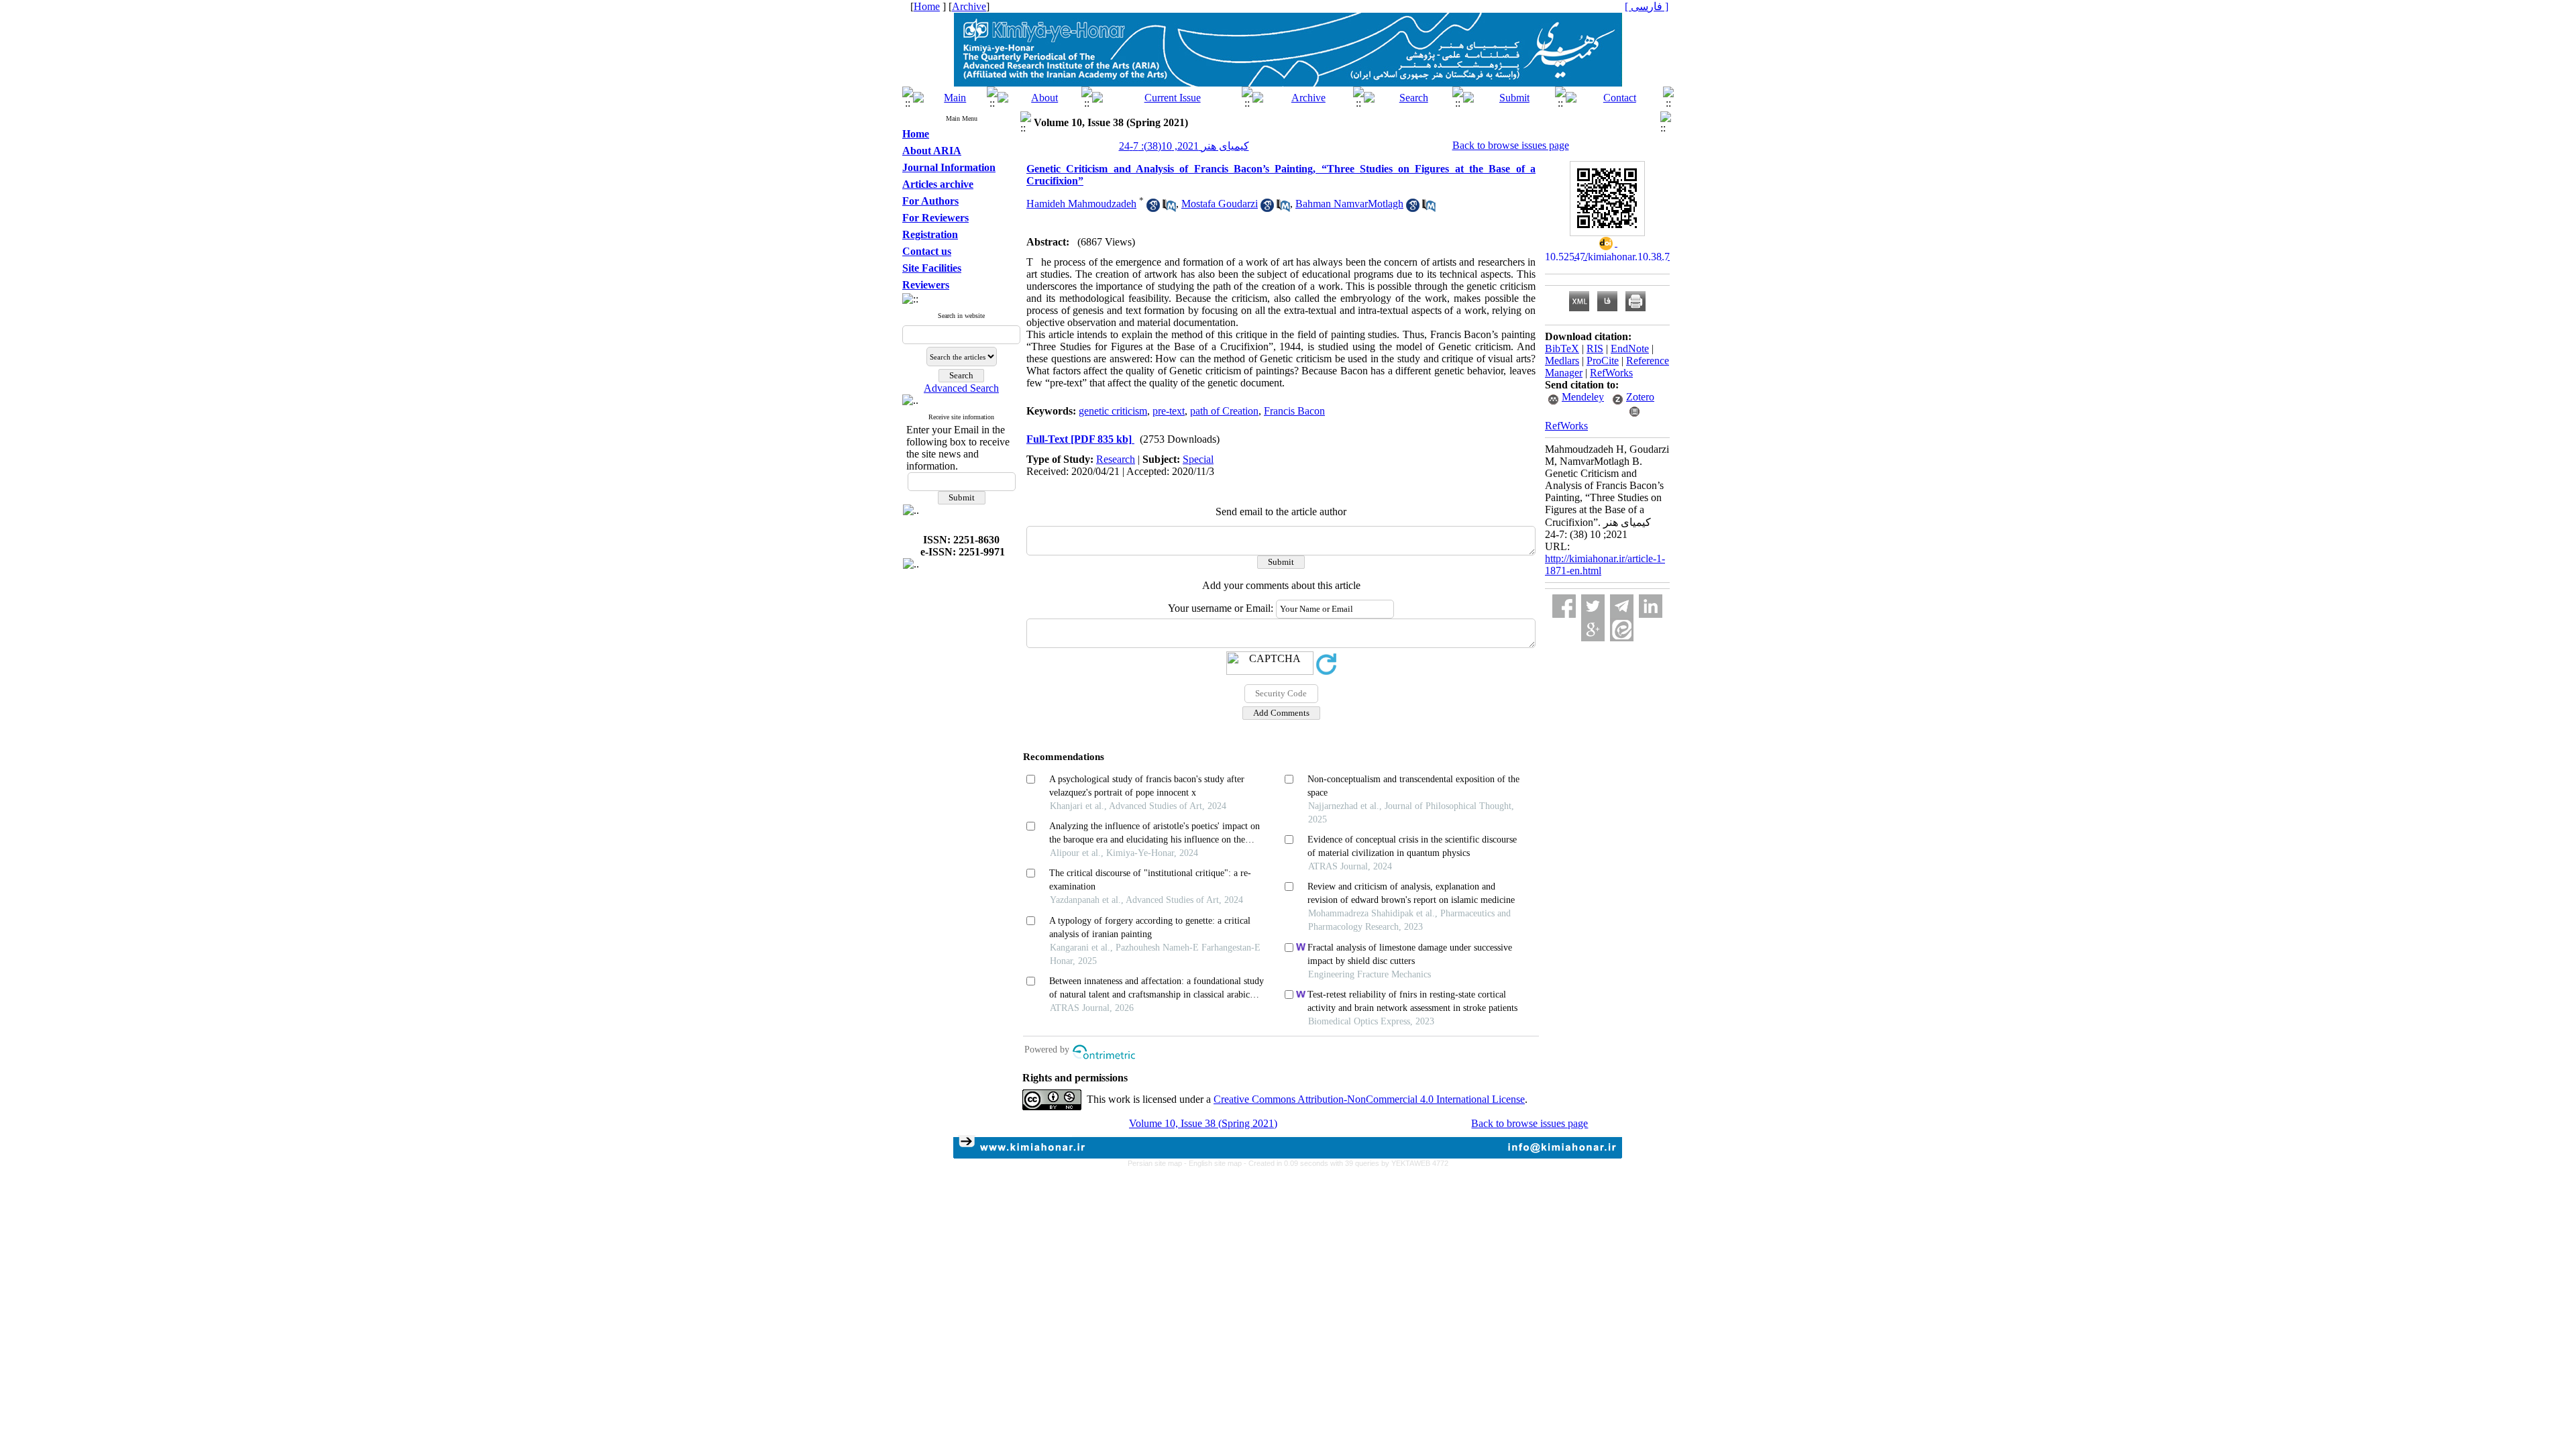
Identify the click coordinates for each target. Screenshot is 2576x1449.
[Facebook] (1564, 606)
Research (1116, 459)
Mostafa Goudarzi (1220, 204)
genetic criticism (1113, 411)
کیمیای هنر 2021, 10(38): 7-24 (1184, 146)
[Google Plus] (1593, 630)
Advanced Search (961, 388)
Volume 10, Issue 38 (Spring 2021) (1203, 1123)
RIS (1595, 348)
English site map (1216, 1163)
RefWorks (1611, 373)
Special (1198, 459)
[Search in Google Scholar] (1153, 208)
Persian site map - (1158, 1163)
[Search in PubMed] (1169, 208)
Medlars (1562, 361)
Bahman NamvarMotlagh (1349, 204)
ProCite (1603, 361)
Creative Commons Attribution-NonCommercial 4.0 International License (1369, 1099)
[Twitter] (1593, 606)
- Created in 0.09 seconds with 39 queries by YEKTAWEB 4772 (1346, 1163)
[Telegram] (1622, 606)
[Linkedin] (1651, 606)
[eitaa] (1622, 630)
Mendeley (1583, 397)
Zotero (1640, 397)
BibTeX (1562, 348)
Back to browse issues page (1511, 145)
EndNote (1630, 348)
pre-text (1169, 411)
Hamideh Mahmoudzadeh (1081, 204)
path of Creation (1224, 411)
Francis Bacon (1294, 411)
